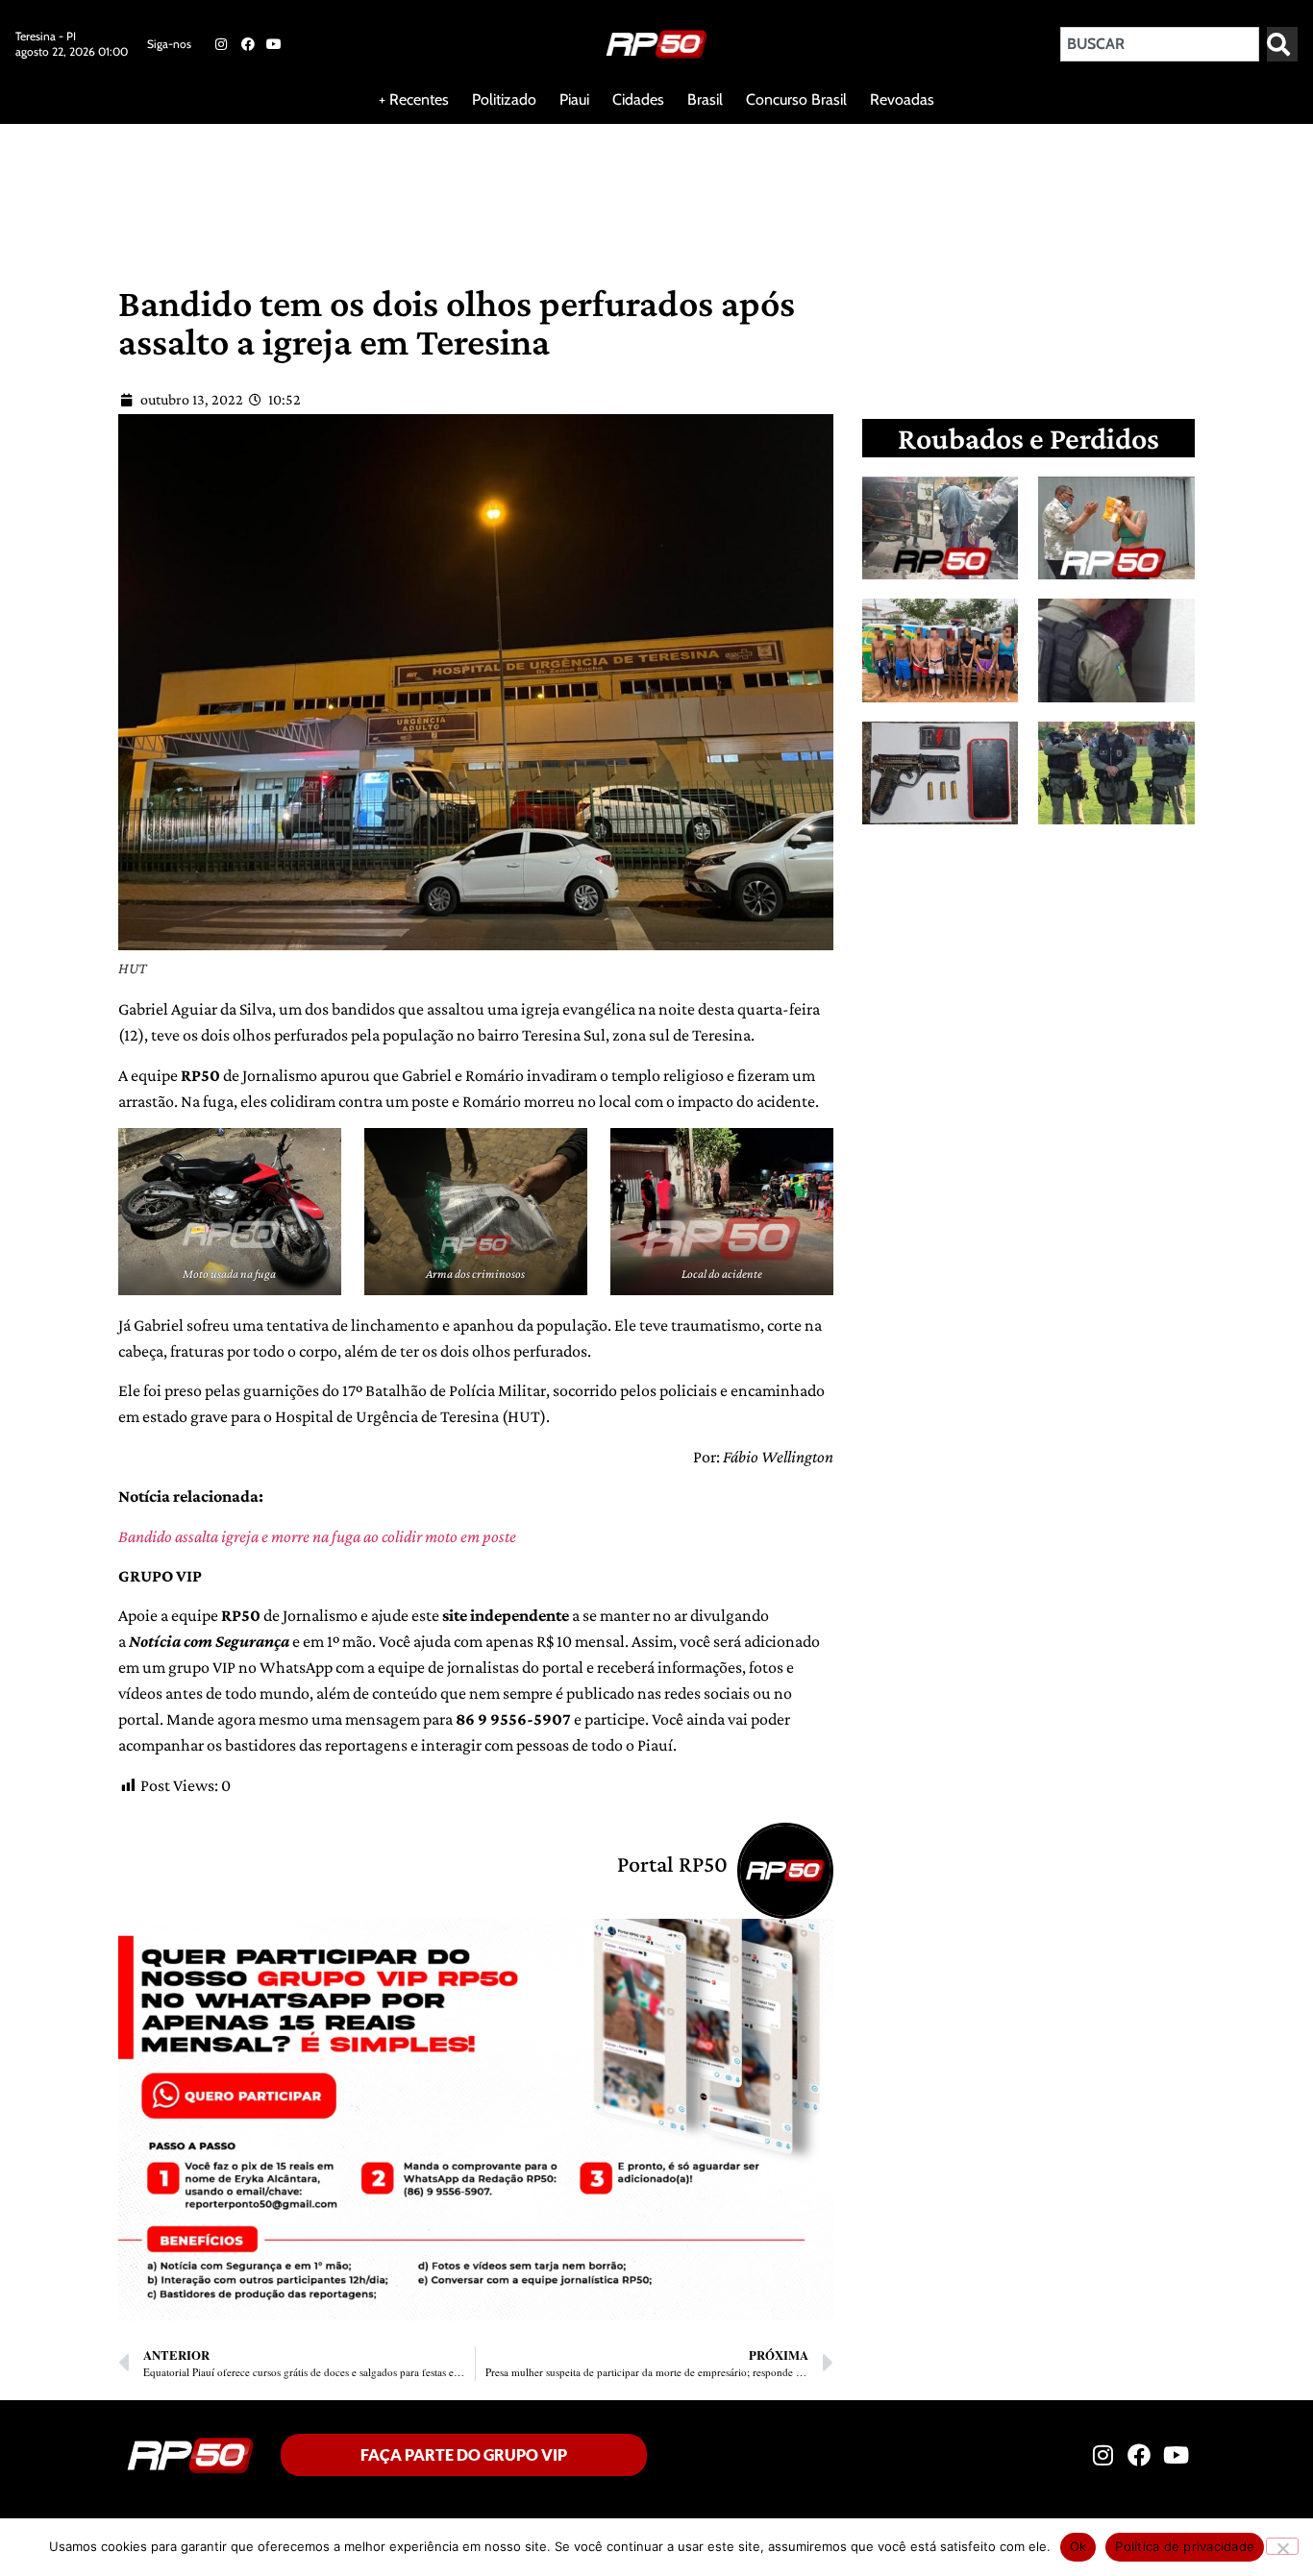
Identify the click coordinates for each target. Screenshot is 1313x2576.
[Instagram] (221, 44)
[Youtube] (274, 44)
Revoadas (902, 99)
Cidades (638, 99)
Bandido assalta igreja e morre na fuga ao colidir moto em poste (317, 1536)
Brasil (705, 99)
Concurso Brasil (796, 99)
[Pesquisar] (1282, 44)
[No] (1282, 2546)
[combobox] (1160, 44)
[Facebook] (247, 44)
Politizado (504, 99)
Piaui (574, 99)
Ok (1078, 2546)
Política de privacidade (1185, 2546)
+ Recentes (414, 99)
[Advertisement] (465, 186)
